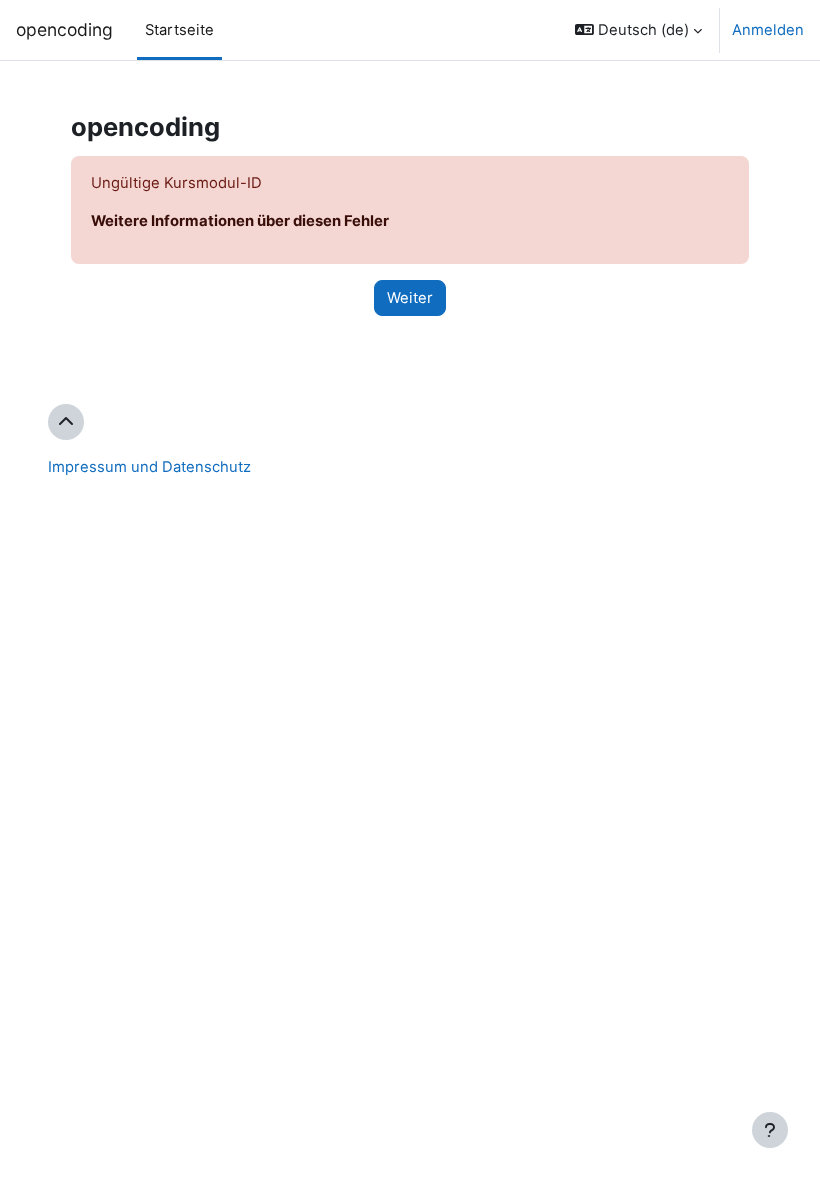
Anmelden (768, 30)
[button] (638, 30)
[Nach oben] (66, 422)
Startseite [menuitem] (179, 30)
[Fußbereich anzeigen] (770, 1130)
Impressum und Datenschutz (149, 467)
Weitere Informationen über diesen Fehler (240, 221)
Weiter (410, 298)
